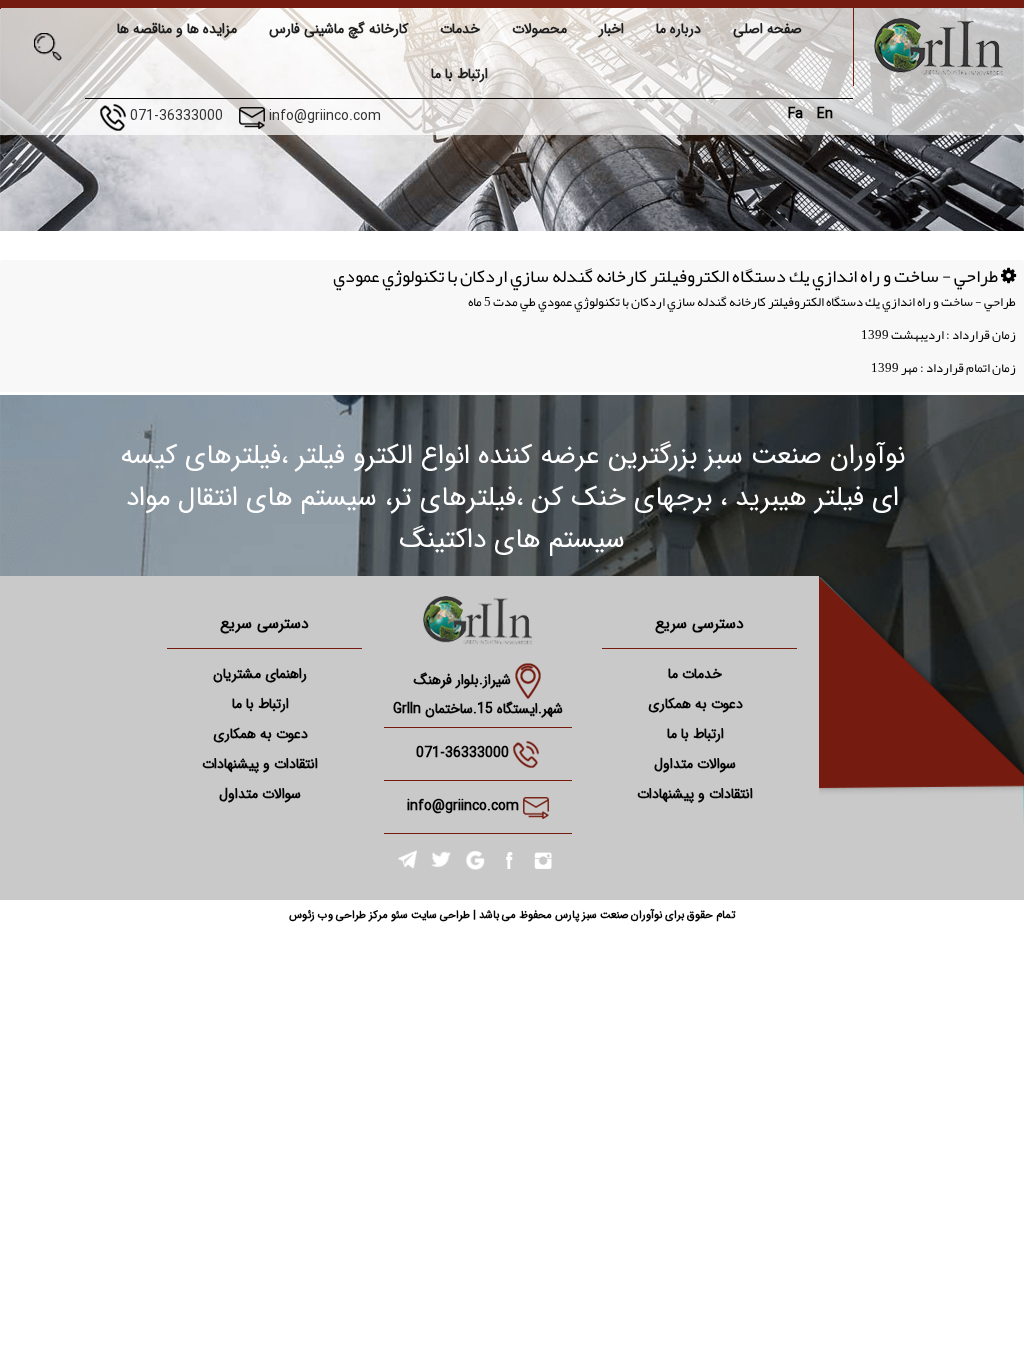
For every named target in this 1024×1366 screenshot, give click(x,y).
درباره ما (678, 29)
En (825, 114)
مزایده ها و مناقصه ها (177, 29)
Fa (795, 114)
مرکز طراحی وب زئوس (338, 915)
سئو (398, 915)
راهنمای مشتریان (260, 674)
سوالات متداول (695, 764)
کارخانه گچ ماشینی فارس (338, 29)
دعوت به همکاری (695, 704)
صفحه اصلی (767, 29)
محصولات (539, 29)
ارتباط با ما (459, 74)
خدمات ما (695, 674)
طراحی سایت (439, 915)
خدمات (460, 29)
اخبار (611, 29)
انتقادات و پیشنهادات (695, 794)
